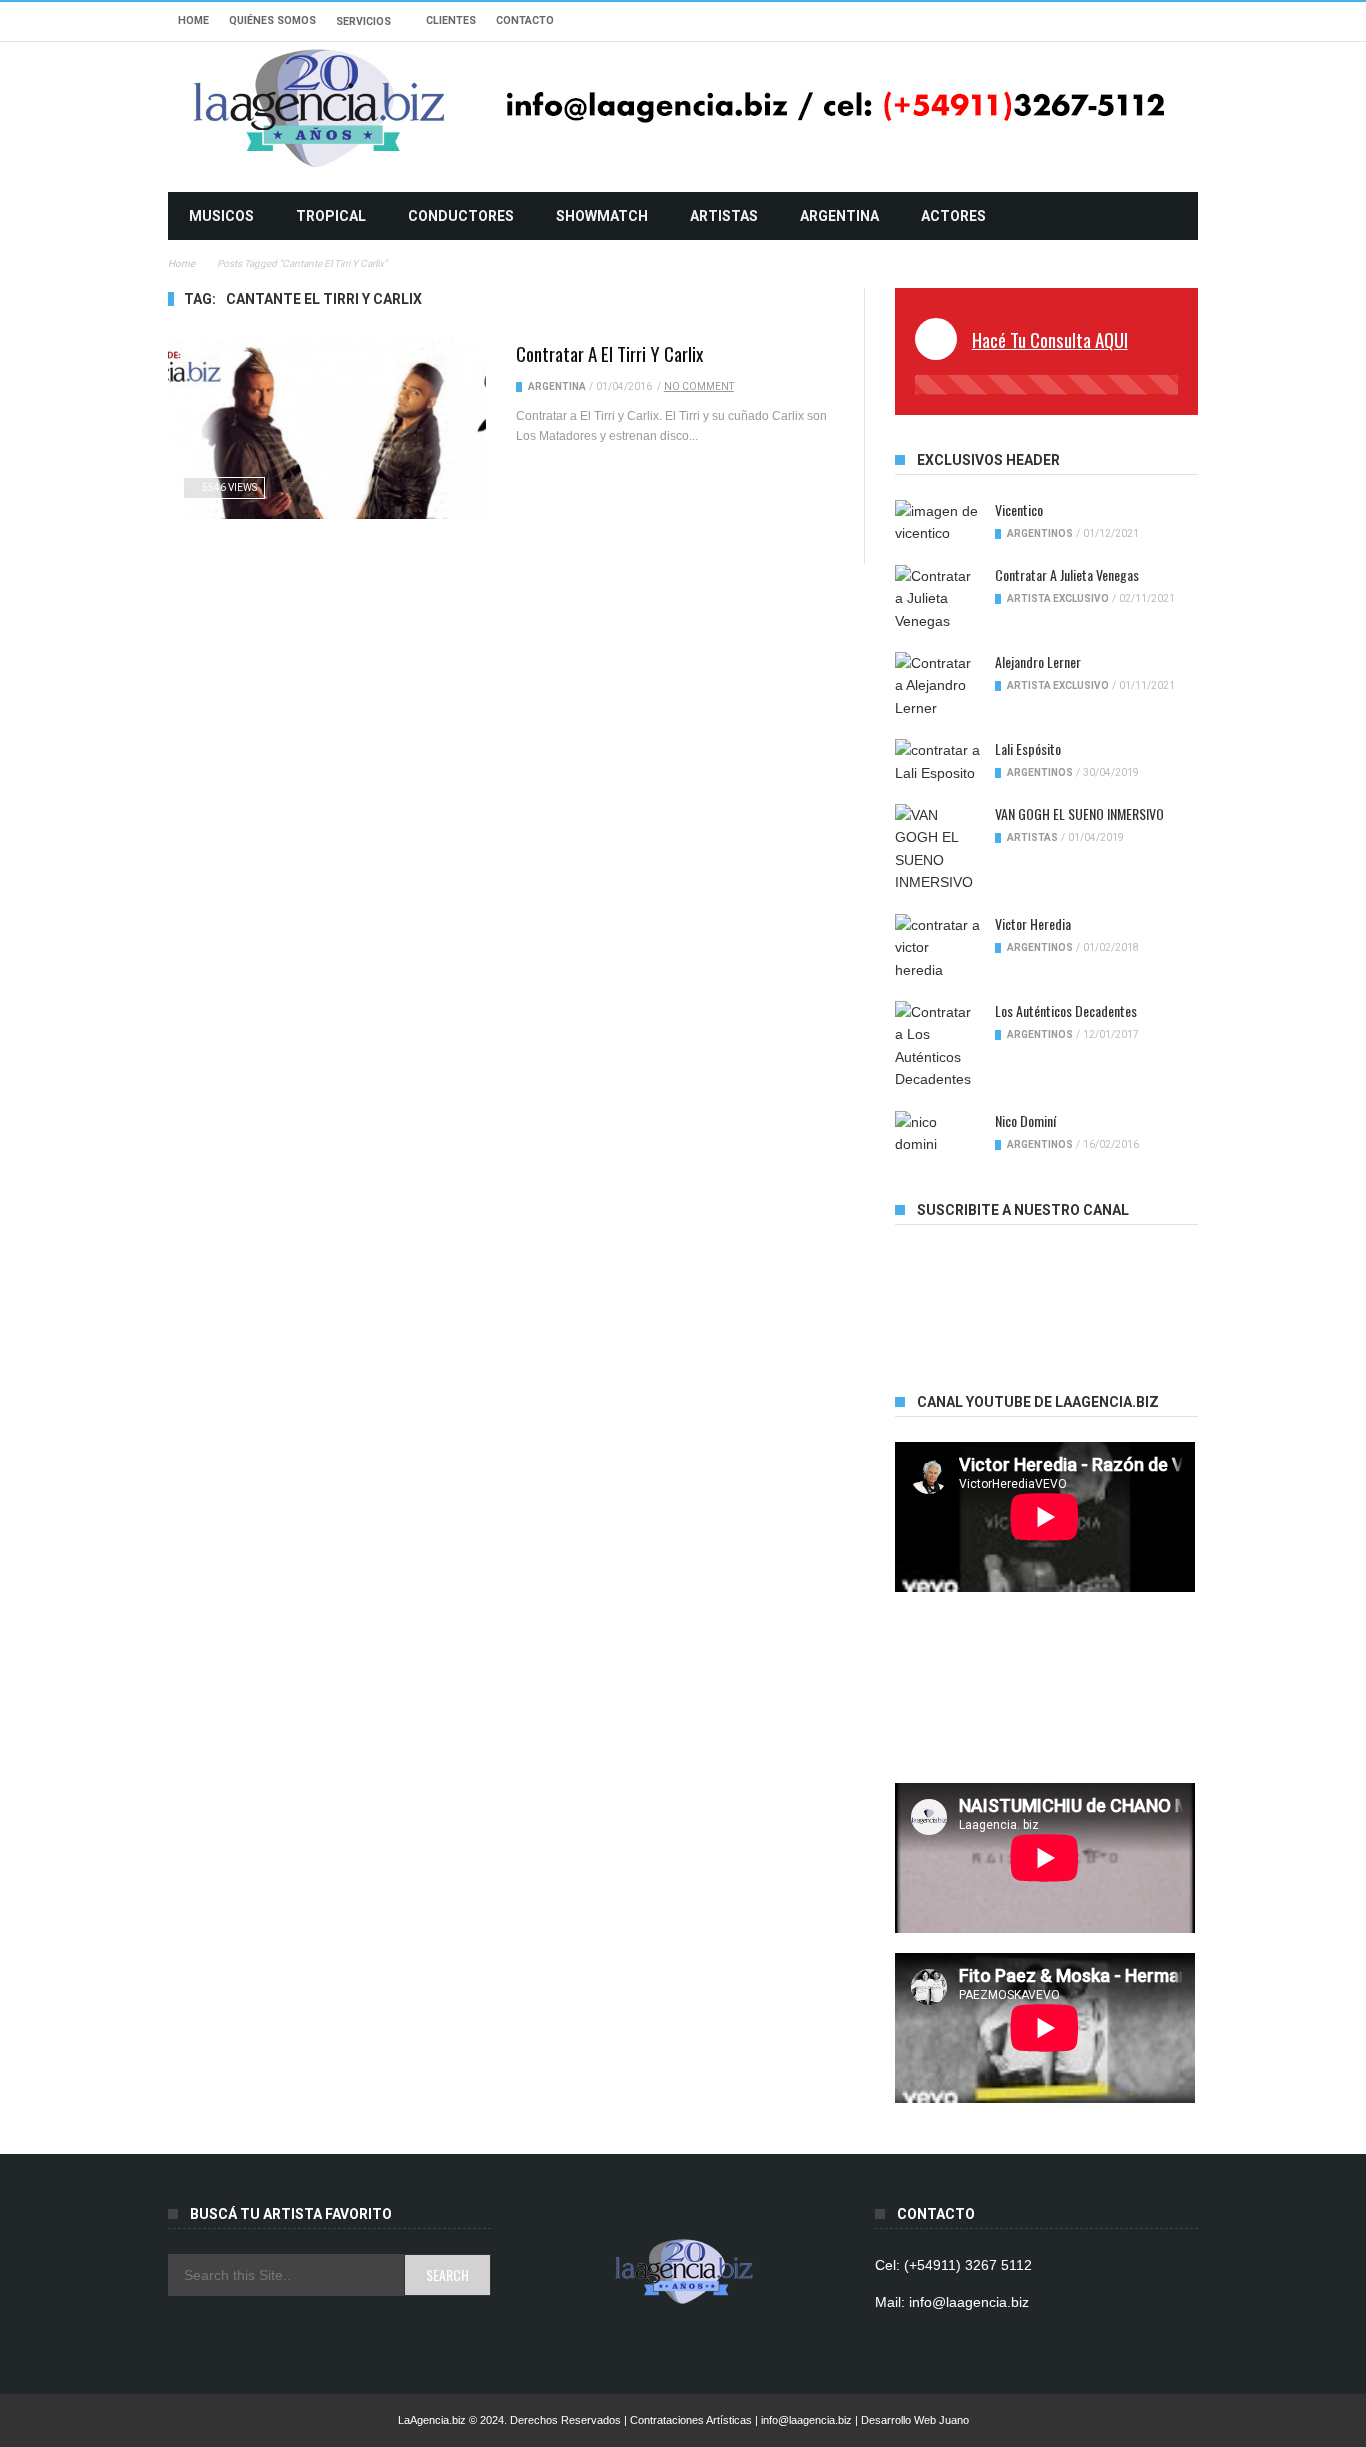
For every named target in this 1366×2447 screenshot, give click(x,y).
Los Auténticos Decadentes (1066, 1010)
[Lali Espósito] (937, 761)
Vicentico (1019, 509)
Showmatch (602, 216)
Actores (953, 216)
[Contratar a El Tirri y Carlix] (327, 429)
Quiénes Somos (272, 20)
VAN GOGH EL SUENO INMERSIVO (1079, 813)
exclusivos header (988, 460)
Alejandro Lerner (1038, 661)
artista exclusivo (1058, 598)
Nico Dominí (1025, 1120)
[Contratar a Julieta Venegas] (937, 598)
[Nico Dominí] (937, 1133)
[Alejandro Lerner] (937, 685)
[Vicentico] (937, 522)
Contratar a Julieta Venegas (1067, 574)
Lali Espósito (1028, 748)
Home (193, 20)
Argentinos (1040, 533)
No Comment (699, 386)
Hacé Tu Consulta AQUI (1050, 339)
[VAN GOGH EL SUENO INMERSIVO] (937, 849)
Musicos (221, 216)
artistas (724, 216)
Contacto (525, 20)
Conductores (461, 216)
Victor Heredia (1033, 923)
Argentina (839, 216)
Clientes (451, 20)
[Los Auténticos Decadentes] (937, 1046)
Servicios (363, 21)
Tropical (331, 216)
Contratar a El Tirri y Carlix (609, 353)
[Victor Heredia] (937, 947)
